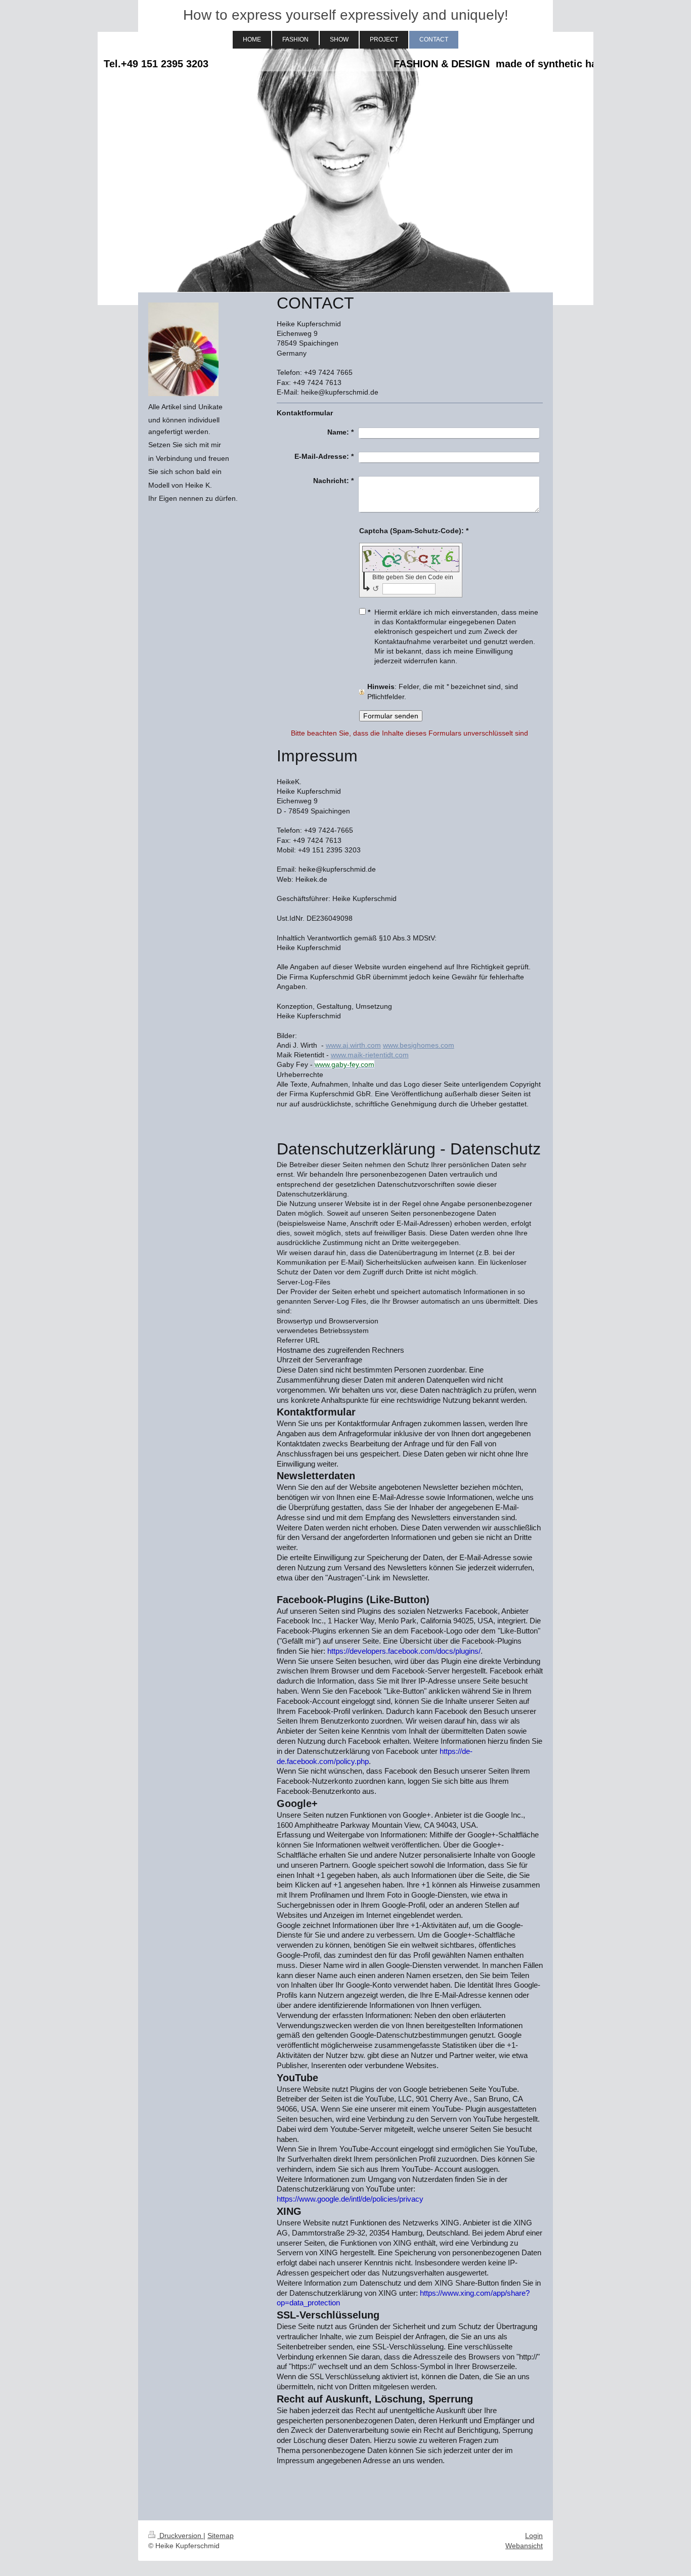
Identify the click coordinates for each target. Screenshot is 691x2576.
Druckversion (180, 2536)
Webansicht (524, 2546)
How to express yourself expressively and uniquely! (346, 15)
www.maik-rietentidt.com (370, 1055)
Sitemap (221, 2536)
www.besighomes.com (419, 1045)
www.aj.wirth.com (353, 1045)
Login (534, 2536)
